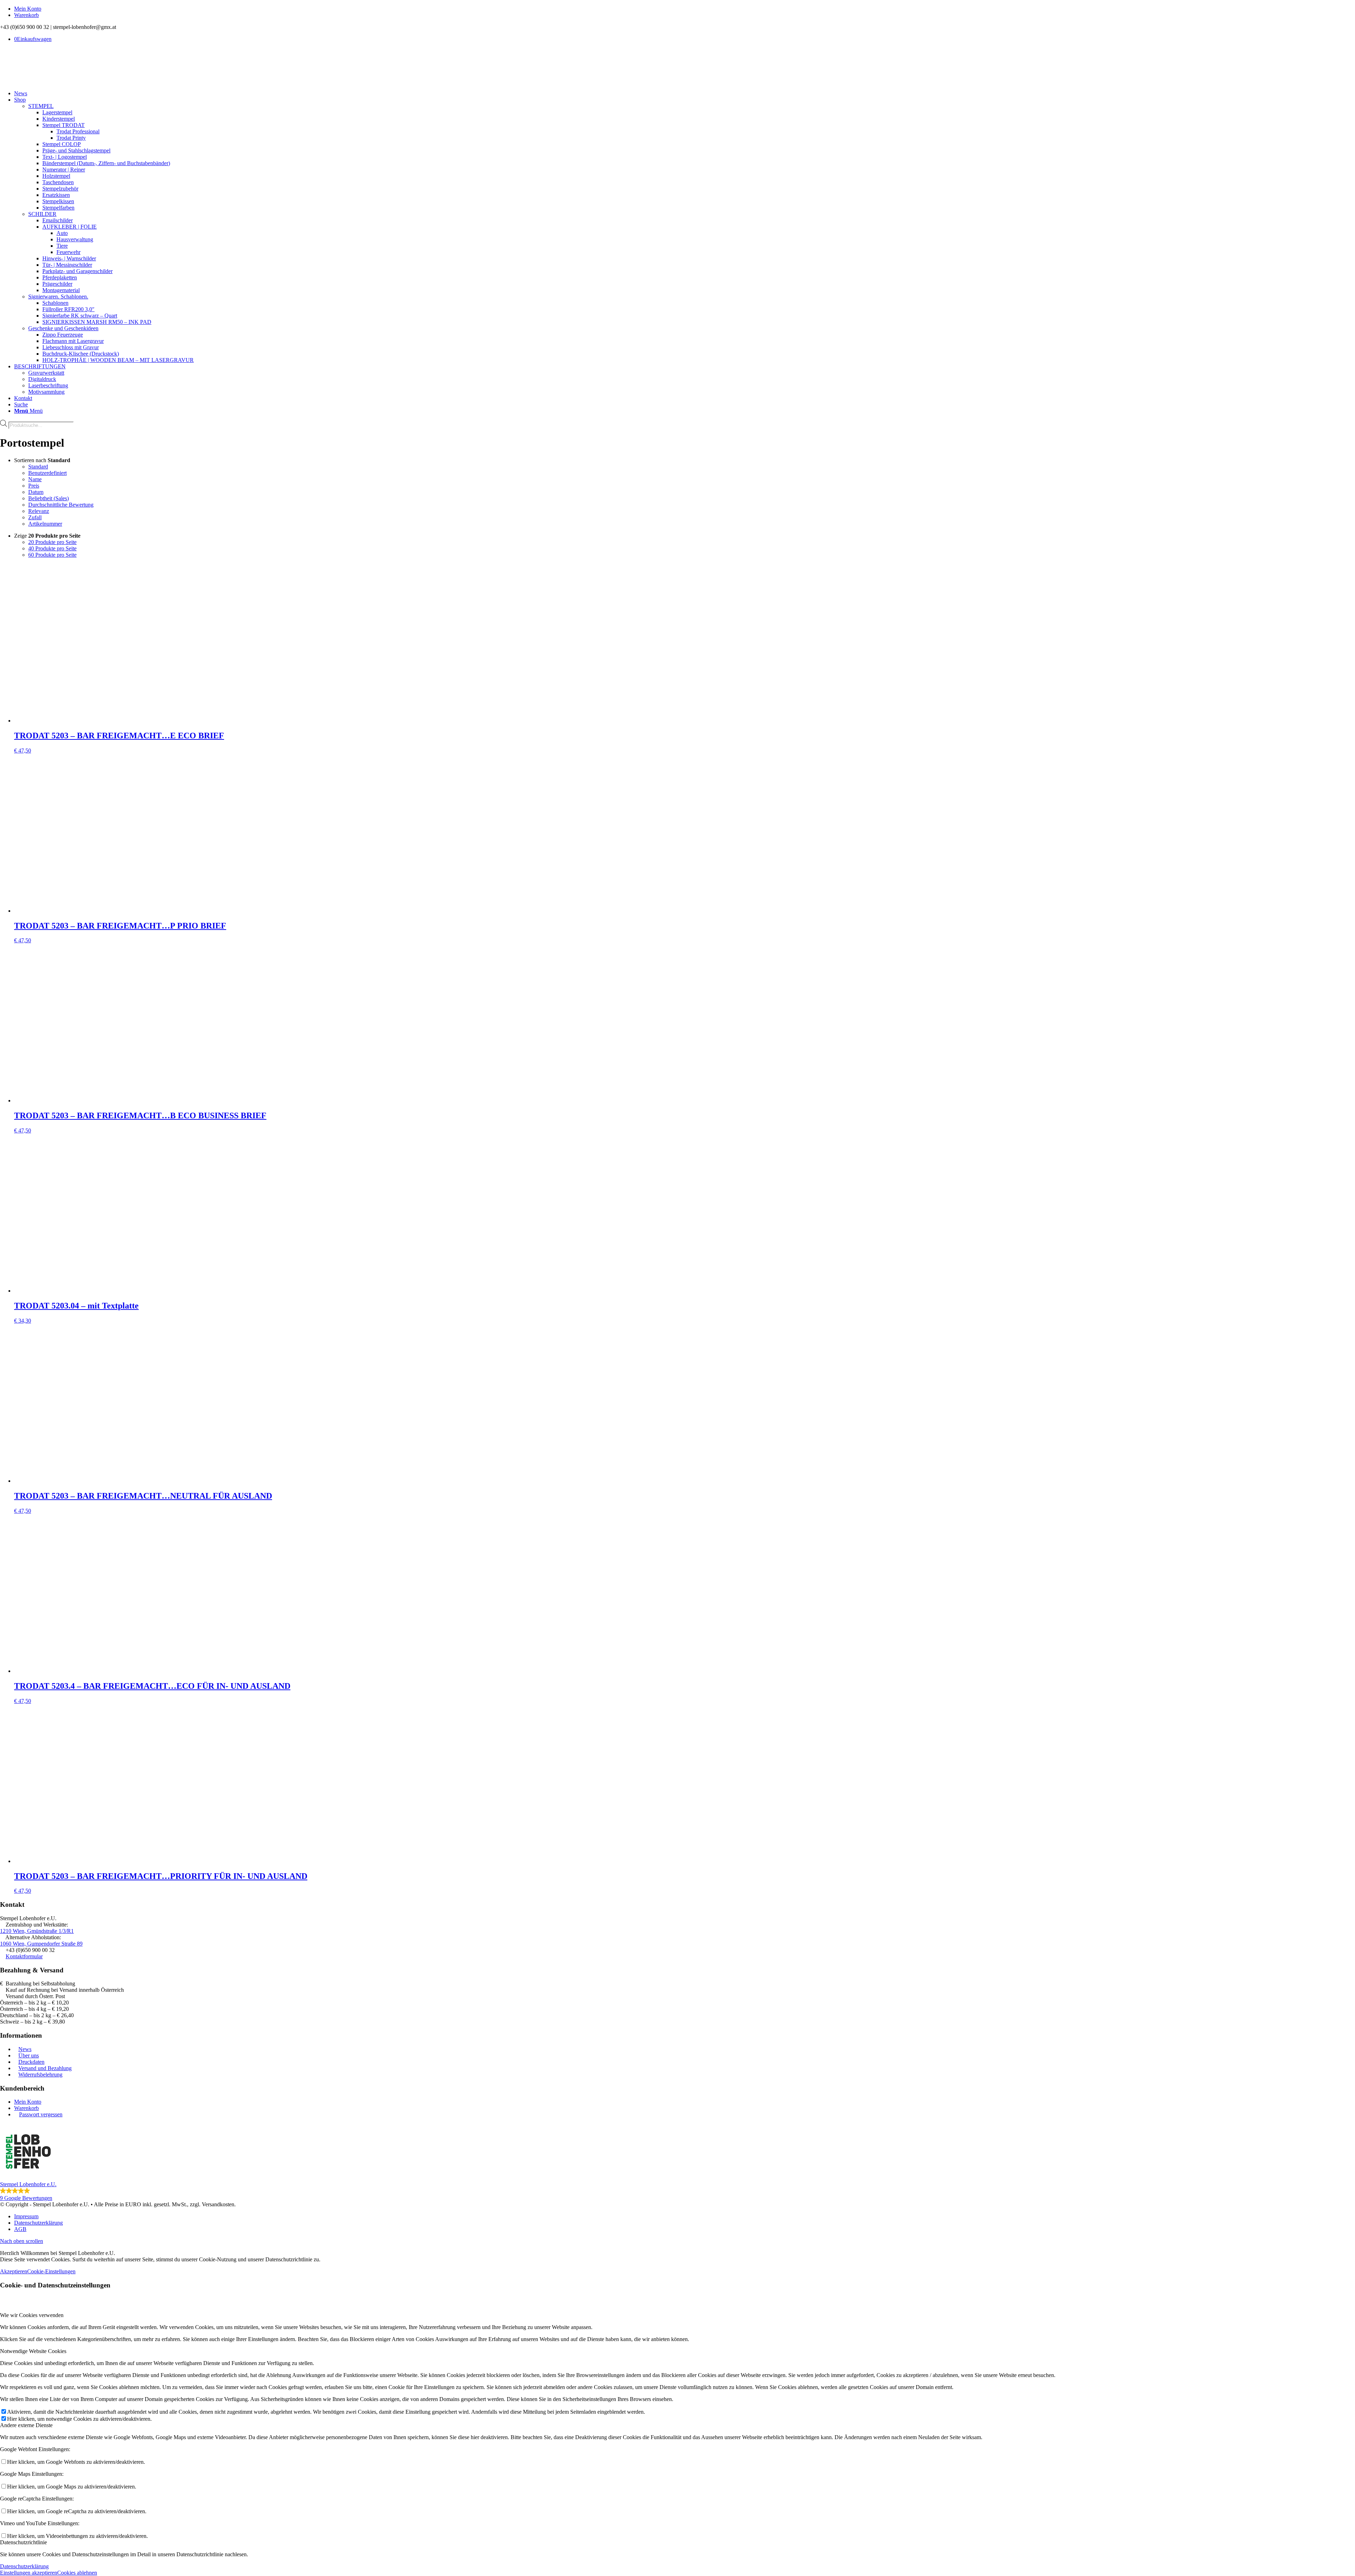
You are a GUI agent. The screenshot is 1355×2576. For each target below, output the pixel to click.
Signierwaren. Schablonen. (58, 297)
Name (35, 479)
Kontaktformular (24, 1956)
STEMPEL (41, 106)
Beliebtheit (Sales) (49, 498)
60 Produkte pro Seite (52, 555)
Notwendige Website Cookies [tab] (33, 2351)
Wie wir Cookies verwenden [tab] (32, 2315)
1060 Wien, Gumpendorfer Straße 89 (41, 1944)
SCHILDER (42, 214)
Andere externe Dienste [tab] (26, 2425)
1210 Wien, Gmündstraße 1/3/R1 (37, 1931)
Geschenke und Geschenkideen (63, 328)
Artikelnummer (45, 524)
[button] (677, 2162)
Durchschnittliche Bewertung (61, 505)
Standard (38, 467)
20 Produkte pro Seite (52, 542)
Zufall (35, 517)
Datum (36, 492)
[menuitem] (685, 9)
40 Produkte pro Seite (52, 548)
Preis (34, 486)
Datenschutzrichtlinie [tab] (23, 2542)
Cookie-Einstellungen (51, 2271)
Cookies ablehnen (77, 2573)
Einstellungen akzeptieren (29, 2573)
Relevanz (39, 511)
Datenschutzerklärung (24, 2566)
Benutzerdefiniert (47, 473)
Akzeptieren (14, 2271)
